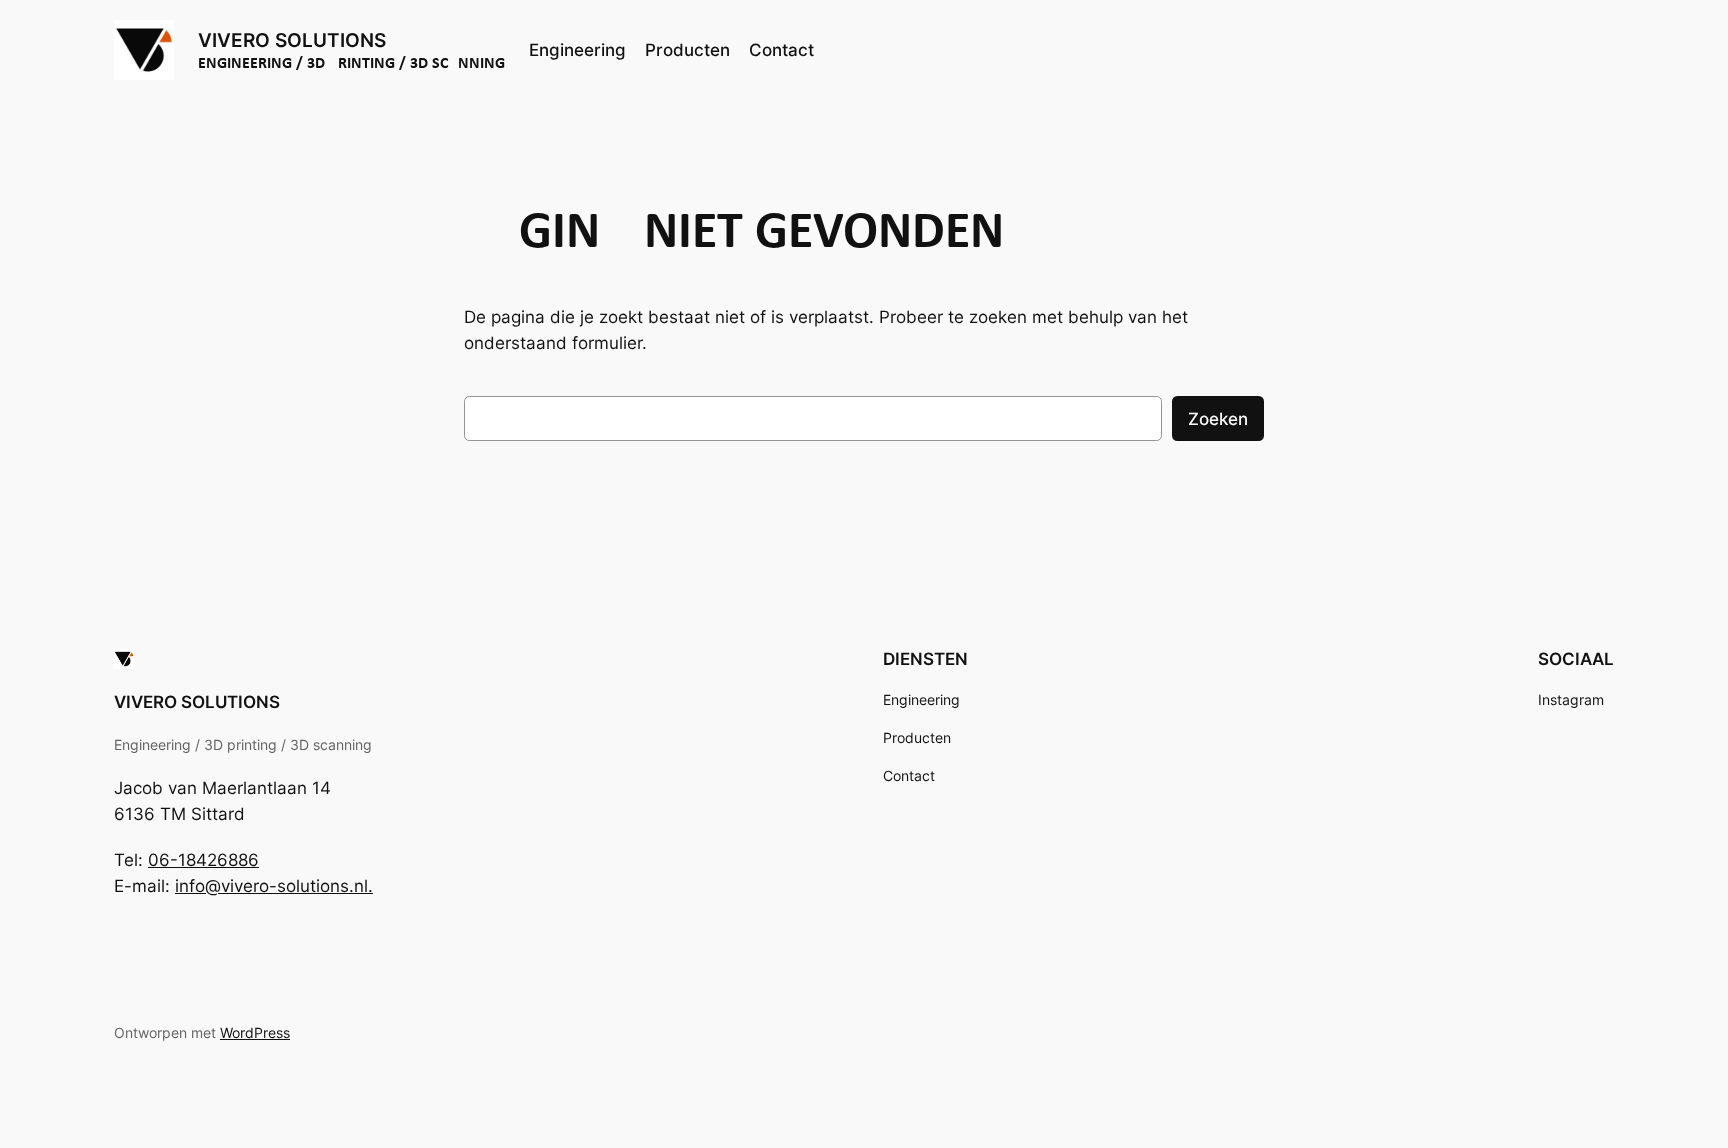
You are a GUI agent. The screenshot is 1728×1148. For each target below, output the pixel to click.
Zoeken (1218, 419)
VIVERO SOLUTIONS (292, 40)
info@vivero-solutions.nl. (274, 886)
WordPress (255, 1032)
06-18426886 (203, 860)
